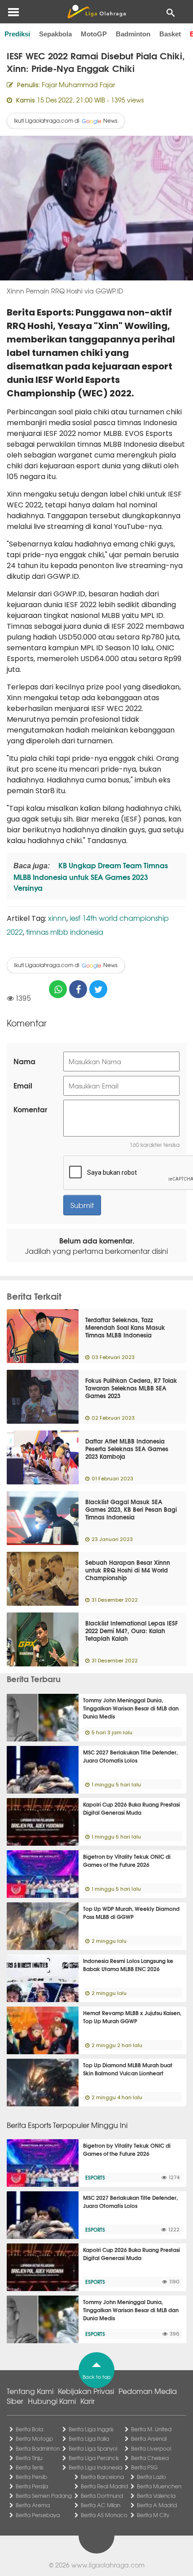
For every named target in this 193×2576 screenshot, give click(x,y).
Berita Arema (33, 2505)
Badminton (133, 34)
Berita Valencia (156, 2496)
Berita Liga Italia (89, 2438)
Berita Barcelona (102, 2477)
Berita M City (153, 2515)
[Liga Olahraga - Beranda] (96, 12)
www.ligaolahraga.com (108, 2565)
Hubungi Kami (52, 2401)
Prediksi (17, 34)
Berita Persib (31, 2477)
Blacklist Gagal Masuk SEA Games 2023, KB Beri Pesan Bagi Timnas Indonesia (131, 1509)
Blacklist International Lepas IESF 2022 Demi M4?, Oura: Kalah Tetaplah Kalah (132, 1630)
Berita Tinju (29, 2458)
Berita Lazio (151, 2477)
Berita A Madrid (157, 2505)
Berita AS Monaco (104, 2515)
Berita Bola (29, 2429)
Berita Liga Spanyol (93, 2448)
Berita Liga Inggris (91, 2429)
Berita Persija (32, 2486)
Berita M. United (151, 2429)
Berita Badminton (38, 2448)
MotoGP (94, 34)
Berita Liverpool (151, 2448)
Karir (88, 2401)
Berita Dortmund (102, 2496)
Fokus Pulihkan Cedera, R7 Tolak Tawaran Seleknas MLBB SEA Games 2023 (131, 1388)
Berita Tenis (30, 2467)
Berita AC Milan (101, 2505)
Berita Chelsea (150, 2458)
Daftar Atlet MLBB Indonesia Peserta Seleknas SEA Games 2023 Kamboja (127, 1448)
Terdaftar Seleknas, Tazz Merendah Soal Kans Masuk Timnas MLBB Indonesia (125, 1327)
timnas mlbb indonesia (65, 932)
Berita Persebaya (38, 2515)
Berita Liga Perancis (94, 2458)
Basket (170, 34)
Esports (95, 2177)
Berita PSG (144, 2467)
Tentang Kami (30, 2391)
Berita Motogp (34, 2438)
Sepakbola (55, 34)
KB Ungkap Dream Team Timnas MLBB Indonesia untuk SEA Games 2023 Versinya (91, 876)
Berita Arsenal (149, 2438)
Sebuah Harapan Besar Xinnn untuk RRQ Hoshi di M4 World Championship (128, 1570)
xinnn (57, 918)
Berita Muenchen (159, 2486)
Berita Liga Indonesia (95, 2467)
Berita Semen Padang (44, 2496)
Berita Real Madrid (104, 2486)
